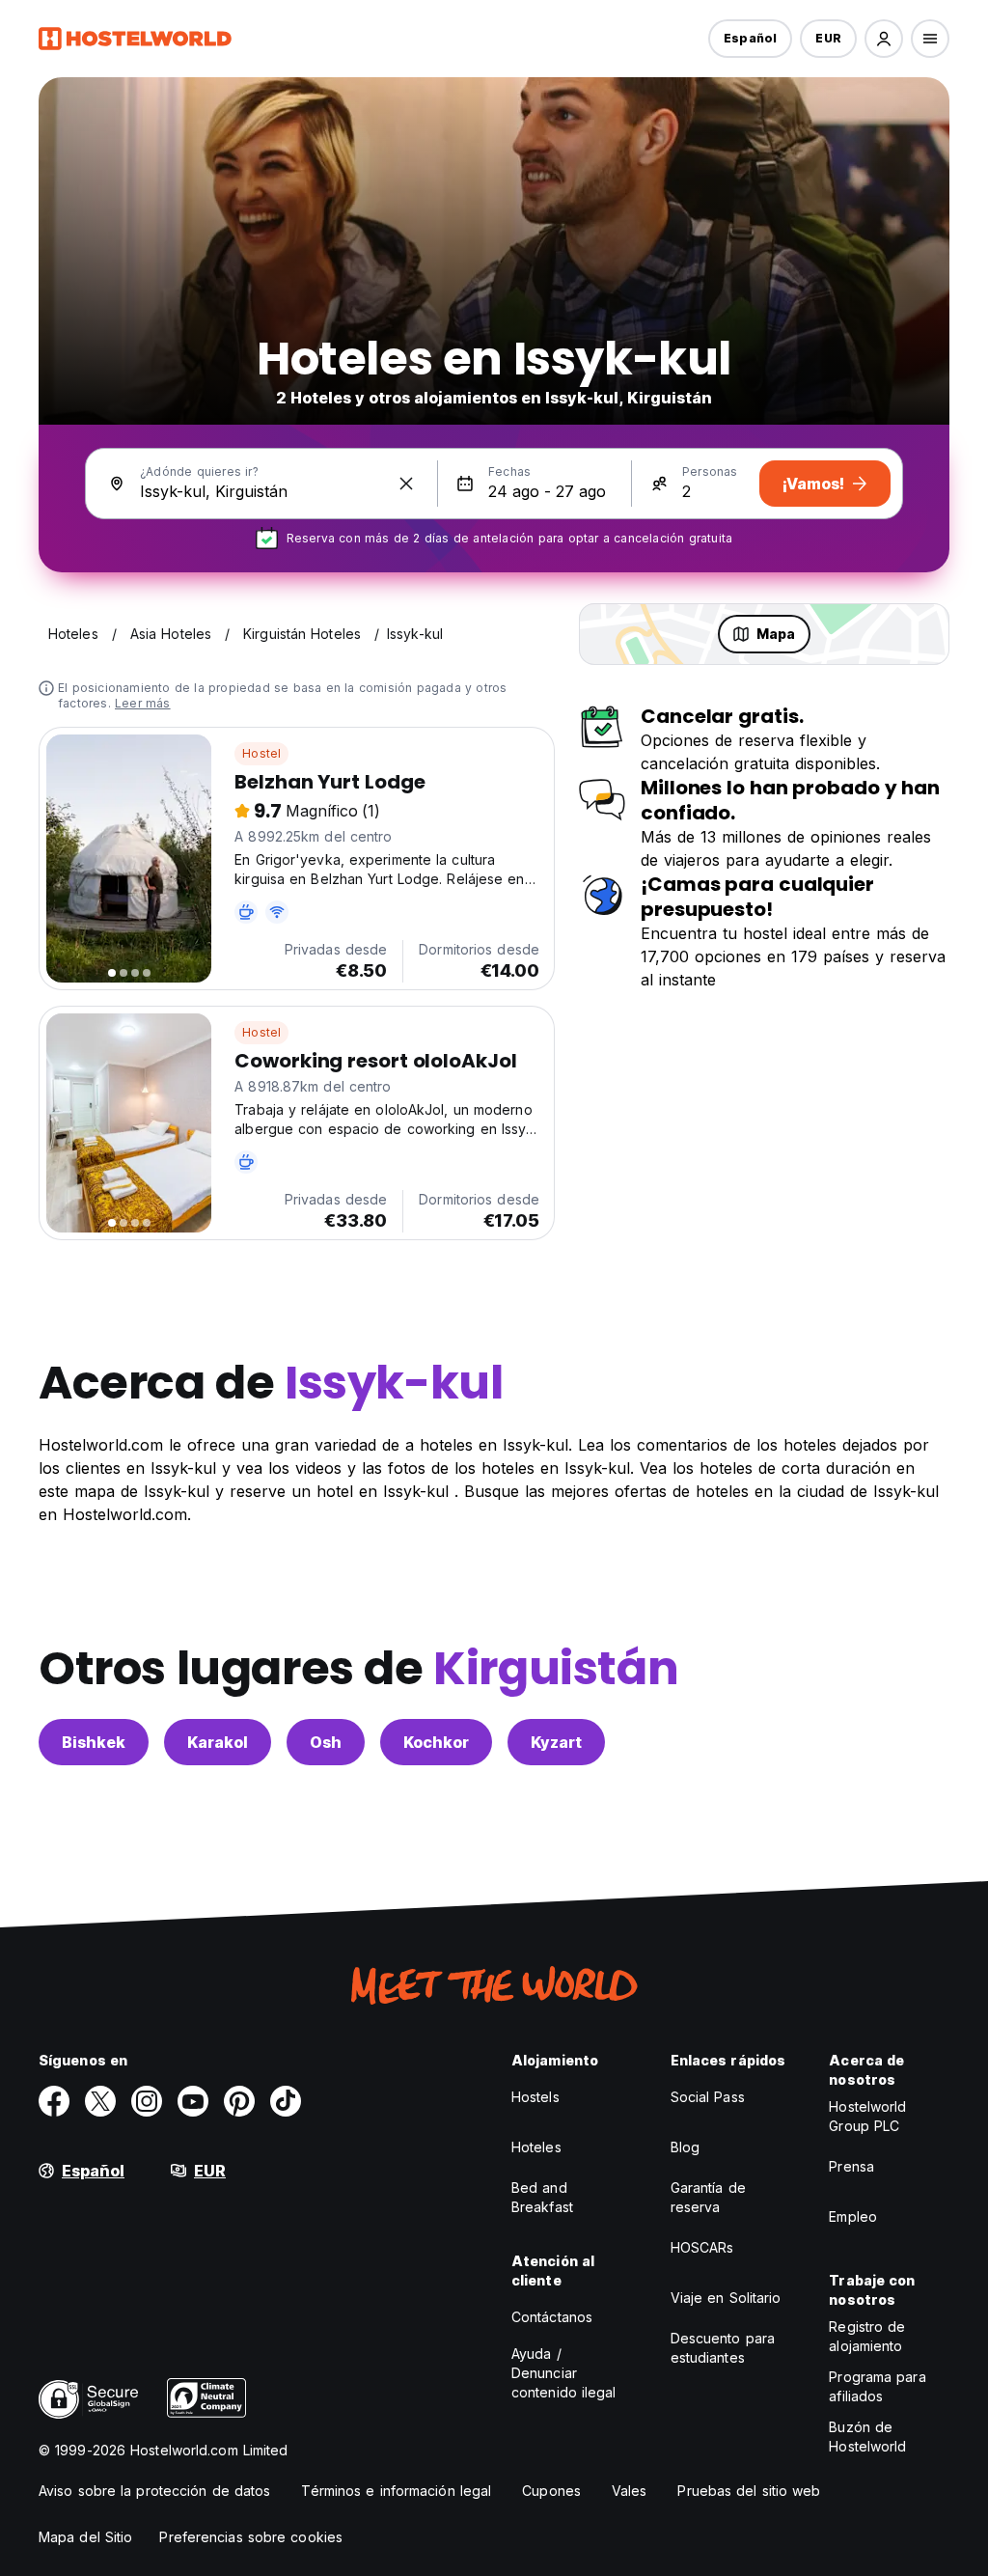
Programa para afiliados (877, 2386)
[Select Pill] (884, 39)
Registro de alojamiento (867, 2336)
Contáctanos (552, 2317)
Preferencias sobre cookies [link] (251, 2537)
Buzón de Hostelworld (867, 2437)
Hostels (535, 2097)
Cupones (551, 2491)
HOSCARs (702, 2247)
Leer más (143, 703)
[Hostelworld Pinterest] (239, 2101)
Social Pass (708, 2097)
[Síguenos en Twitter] (100, 2101)
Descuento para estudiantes (723, 2348)
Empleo (853, 2216)
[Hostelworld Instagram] (147, 2101)
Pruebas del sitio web (749, 2491)
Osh (326, 1742)
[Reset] (406, 484)
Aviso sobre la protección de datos (154, 2491)
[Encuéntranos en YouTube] (193, 2101)
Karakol (218, 1742)
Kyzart (556, 1742)
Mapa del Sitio (85, 2537)
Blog (685, 2147)
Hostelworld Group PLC (867, 2116)
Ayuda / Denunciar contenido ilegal (564, 2373)
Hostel (261, 753)
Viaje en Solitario (726, 2298)
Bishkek (94, 1742)
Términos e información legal (396, 2491)
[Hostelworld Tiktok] (286, 2101)
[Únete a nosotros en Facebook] (54, 2101)
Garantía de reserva (708, 2197)
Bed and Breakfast (542, 2197)
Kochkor (436, 1742)
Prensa (851, 2166)
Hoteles (536, 2147)
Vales (630, 2491)
